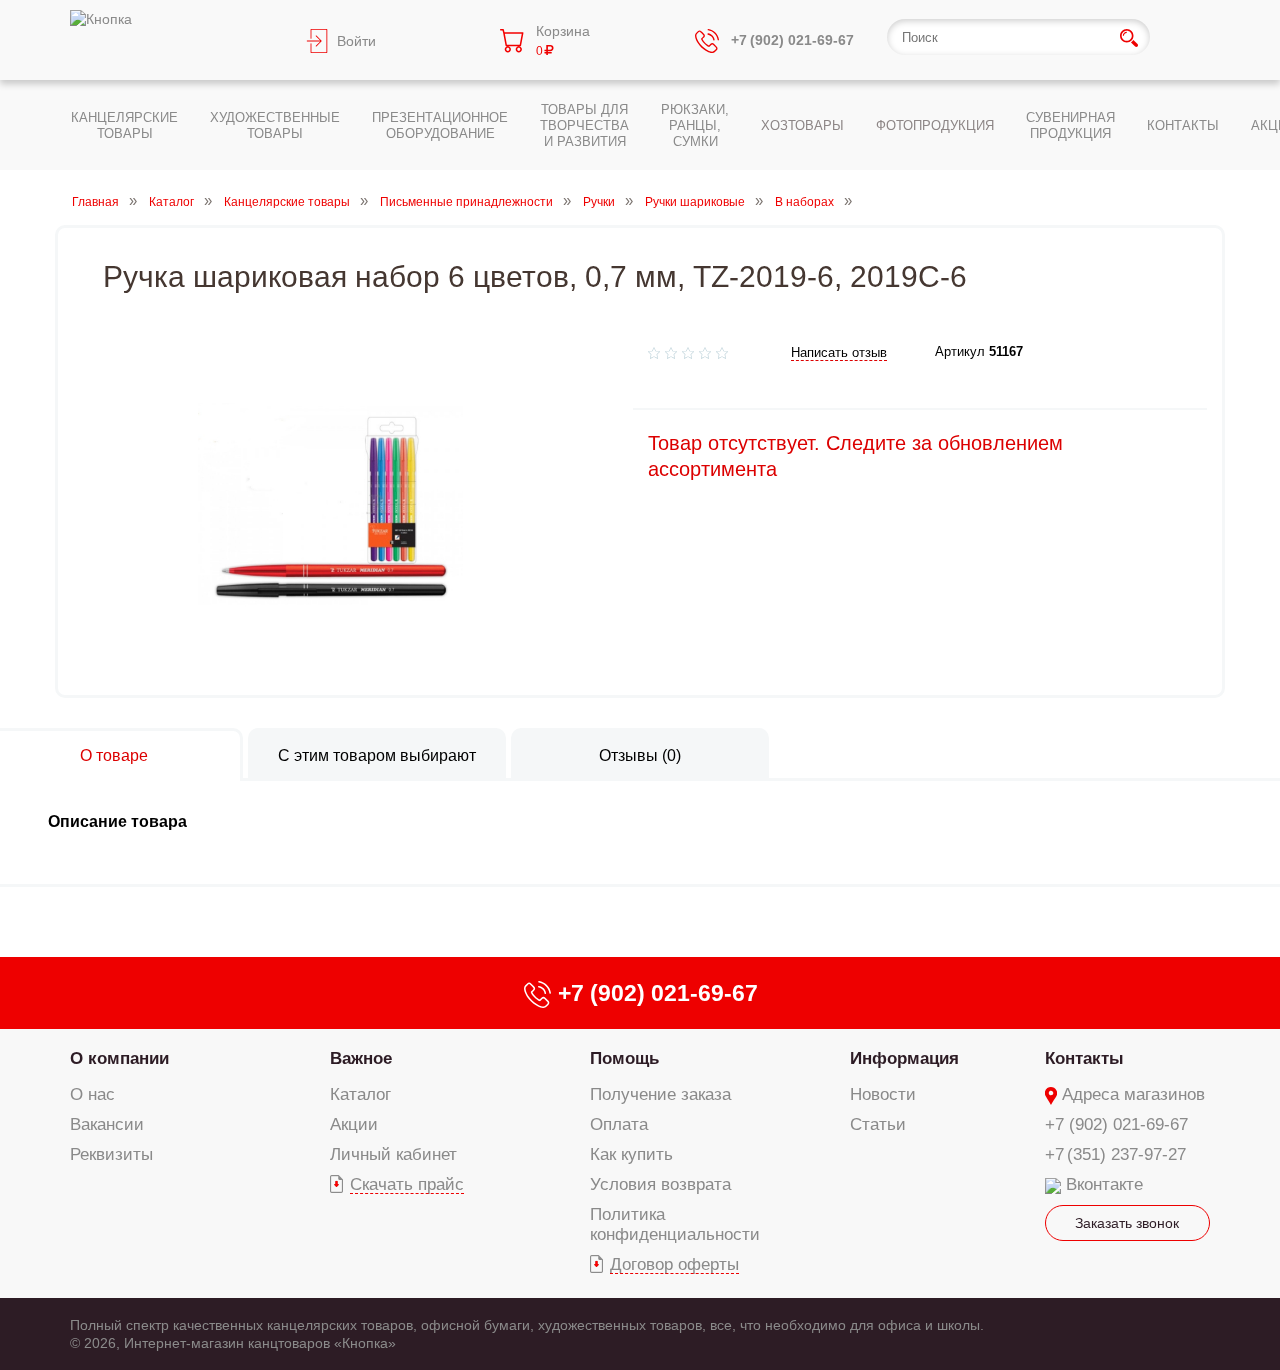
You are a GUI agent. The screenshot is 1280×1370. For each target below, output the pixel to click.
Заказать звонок (1127, 1223)
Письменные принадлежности (466, 202)
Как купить (631, 1154)
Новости (883, 1094)
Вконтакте (1104, 1184)
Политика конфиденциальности (675, 1224)
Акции (354, 1124)
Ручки (599, 202)
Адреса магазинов (1133, 1094)
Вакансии (107, 1124)
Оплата (619, 1124)
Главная (95, 202)
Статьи (878, 1124)
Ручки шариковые (695, 202)
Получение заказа (660, 1094)
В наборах (804, 202)
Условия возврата (660, 1184)
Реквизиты (111, 1154)
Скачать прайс (407, 1184)
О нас (92, 1094)
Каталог (171, 202)
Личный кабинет (393, 1154)
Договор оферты (674, 1264)
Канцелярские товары (287, 202)
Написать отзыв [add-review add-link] (839, 352)
